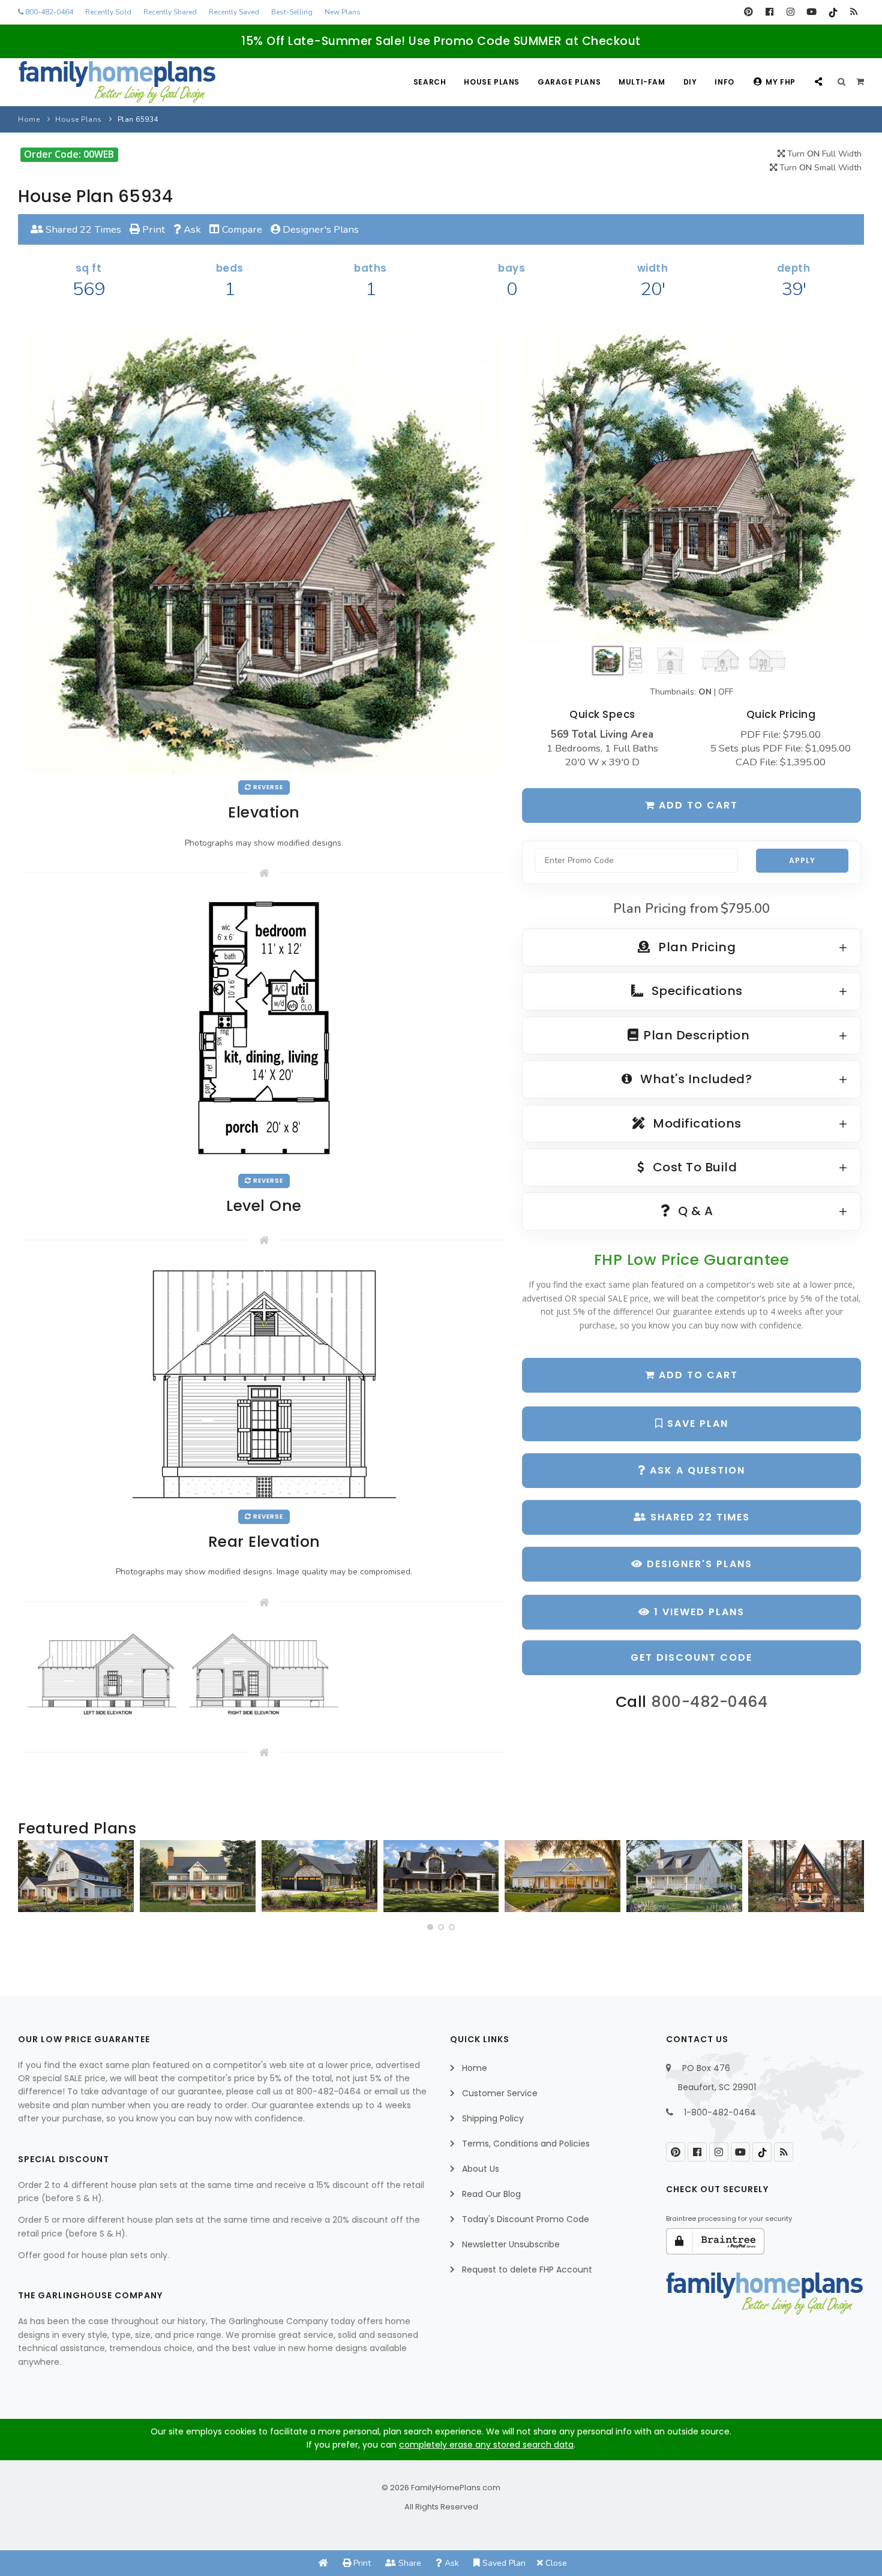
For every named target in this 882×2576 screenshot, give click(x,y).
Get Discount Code (691, 1657)
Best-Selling (292, 12)
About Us (481, 2169)
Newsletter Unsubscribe (511, 2244)
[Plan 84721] (198, 1876)
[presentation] (31, 1881)
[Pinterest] (748, 12)
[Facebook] (769, 12)
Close (555, 2563)
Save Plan (696, 1424)
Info (724, 82)
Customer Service (500, 2093)
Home (29, 119)
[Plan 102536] (441, 1876)
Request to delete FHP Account (527, 2270)
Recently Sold (108, 12)
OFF (726, 692)
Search (430, 82)
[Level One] (264, 1032)
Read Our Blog (491, 2194)
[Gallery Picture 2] (264, 1675)
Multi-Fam (642, 82)
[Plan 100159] (806, 1876)
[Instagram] (790, 12)
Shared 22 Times (82, 229)
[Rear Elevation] (264, 1383)
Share (409, 2563)
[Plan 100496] (684, 1876)
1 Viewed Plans (697, 1612)
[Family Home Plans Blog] (853, 12)
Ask (191, 229)
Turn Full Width (823, 154)
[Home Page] (323, 2563)
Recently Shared (170, 12)
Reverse (267, 787)
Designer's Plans (319, 229)
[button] (430, 1927)
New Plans (343, 12)
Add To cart (697, 1375)
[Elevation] (691, 484)
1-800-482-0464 (720, 2112)
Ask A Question (696, 1470)
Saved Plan (503, 2563)
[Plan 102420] (319, 1876)
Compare (241, 229)
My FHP (781, 82)
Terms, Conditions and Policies (526, 2144)
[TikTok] (832, 12)
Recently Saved (234, 12)
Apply (802, 860)
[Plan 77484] (562, 1876)
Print (152, 229)
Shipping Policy (493, 2118)
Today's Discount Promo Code (526, 2219)
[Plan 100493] (76, 1876)
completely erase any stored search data (486, 2445)
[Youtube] (811, 12)
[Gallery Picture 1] (102, 1675)
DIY (690, 82)
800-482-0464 (48, 12)
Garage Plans (569, 82)
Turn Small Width (819, 168)
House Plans (492, 82)
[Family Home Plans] (117, 82)
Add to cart (697, 805)
